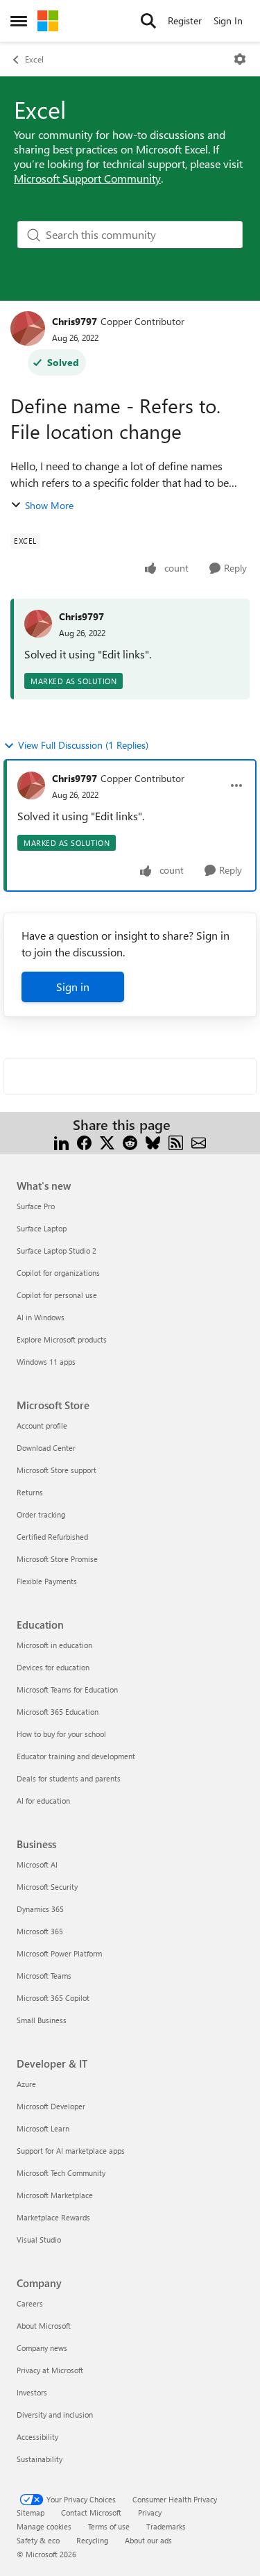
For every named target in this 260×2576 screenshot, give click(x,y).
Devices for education (53, 1667)
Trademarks (166, 2526)
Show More (49, 505)
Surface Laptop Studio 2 (57, 1250)
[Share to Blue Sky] (153, 1141)
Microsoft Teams (44, 1976)
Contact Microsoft (91, 2512)
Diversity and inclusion (55, 2415)
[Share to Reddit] (130, 1141)
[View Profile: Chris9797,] (38, 624)
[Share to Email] (199, 1141)
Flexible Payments (47, 1581)
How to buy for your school (61, 1734)
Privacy (150, 2512)
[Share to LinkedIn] (61, 1141)
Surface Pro (36, 1206)
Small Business (42, 2020)
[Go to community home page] (48, 21)
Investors (32, 2392)
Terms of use (109, 2526)
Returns (30, 1492)
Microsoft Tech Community (61, 2173)
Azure (26, 2084)
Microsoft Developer (51, 2106)
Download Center (46, 1448)
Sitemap (31, 2512)
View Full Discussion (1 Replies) (83, 745)
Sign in (73, 987)
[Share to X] (107, 1141)
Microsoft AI (37, 1864)
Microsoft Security (47, 1887)
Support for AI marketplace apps (71, 2151)
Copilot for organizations (58, 1273)
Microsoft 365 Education (58, 1712)
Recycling (92, 2540)
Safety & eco (38, 2540)
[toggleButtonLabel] (240, 59)
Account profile (42, 1426)
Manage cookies (44, 2526)
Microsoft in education (54, 1645)
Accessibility (37, 2437)
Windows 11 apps (46, 1362)
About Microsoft (44, 2326)
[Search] (148, 21)
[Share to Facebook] (84, 1141)
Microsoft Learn (43, 2128)
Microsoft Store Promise (57, 1559)
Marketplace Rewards (53, 2217)
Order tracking (41, 1514)
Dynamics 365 (40, 1909)
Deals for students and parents (69, 1778)
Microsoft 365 (40, 1931)
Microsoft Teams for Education (67, 1689)
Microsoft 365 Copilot (53, 1998)
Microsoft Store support (57, 1470)
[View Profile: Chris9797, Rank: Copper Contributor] (28, 329)
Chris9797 (75, 321)
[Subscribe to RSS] (176, 1141)
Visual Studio (39, 2240)
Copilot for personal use (57, 1295)
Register (185, 20)
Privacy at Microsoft (50, 2370)
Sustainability (40, 2459)
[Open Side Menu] (19, 21)
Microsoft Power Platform (59, 1953)
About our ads (148, 2540)
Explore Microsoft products (62, 1339)
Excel (34, 59)
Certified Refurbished (52, 1537)
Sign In (228, 20)
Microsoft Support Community (87, 178)
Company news (42, 2348)
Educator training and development (76, 1756)
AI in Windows (41, 1317)
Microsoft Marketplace (55, 2195)
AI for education (43, 1801)
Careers (30, 2303)
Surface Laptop (42, 1228)
